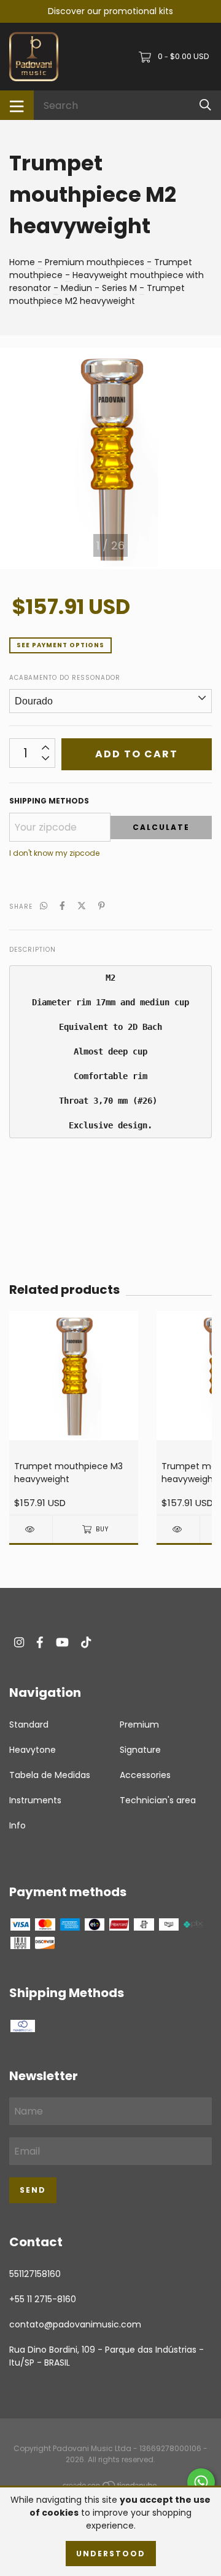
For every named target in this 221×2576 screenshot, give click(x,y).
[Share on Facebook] (62, 906)
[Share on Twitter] (82, 906)
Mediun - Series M (99, 288)
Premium (139, 1725)
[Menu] (17, 105)
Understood (111, 2554)
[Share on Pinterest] (102, 906)
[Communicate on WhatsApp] (201, 2482)
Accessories (145, 1775)
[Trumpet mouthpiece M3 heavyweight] (31, 1529)
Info (17, 1825)
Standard (29, 1725)
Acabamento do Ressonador (65, 678)
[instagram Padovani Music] (19, 1642)
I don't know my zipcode (54, 853)
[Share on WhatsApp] (44, 906)
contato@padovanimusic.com (75, 2324)
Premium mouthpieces (95, 262)
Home (22, 262)
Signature (140, 1750)
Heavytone (33, 1750)
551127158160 (35, 2274)
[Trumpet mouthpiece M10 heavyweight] (178, 1529)
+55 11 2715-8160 (43, 2299)
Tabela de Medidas (50, 1775)
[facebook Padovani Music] (40, 1642)
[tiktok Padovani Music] (86, 1642)
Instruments (35, 1800)
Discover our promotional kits (110, 11)
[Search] (205, 105)
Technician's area (158, 1800)
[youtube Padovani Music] (62, 1642)
